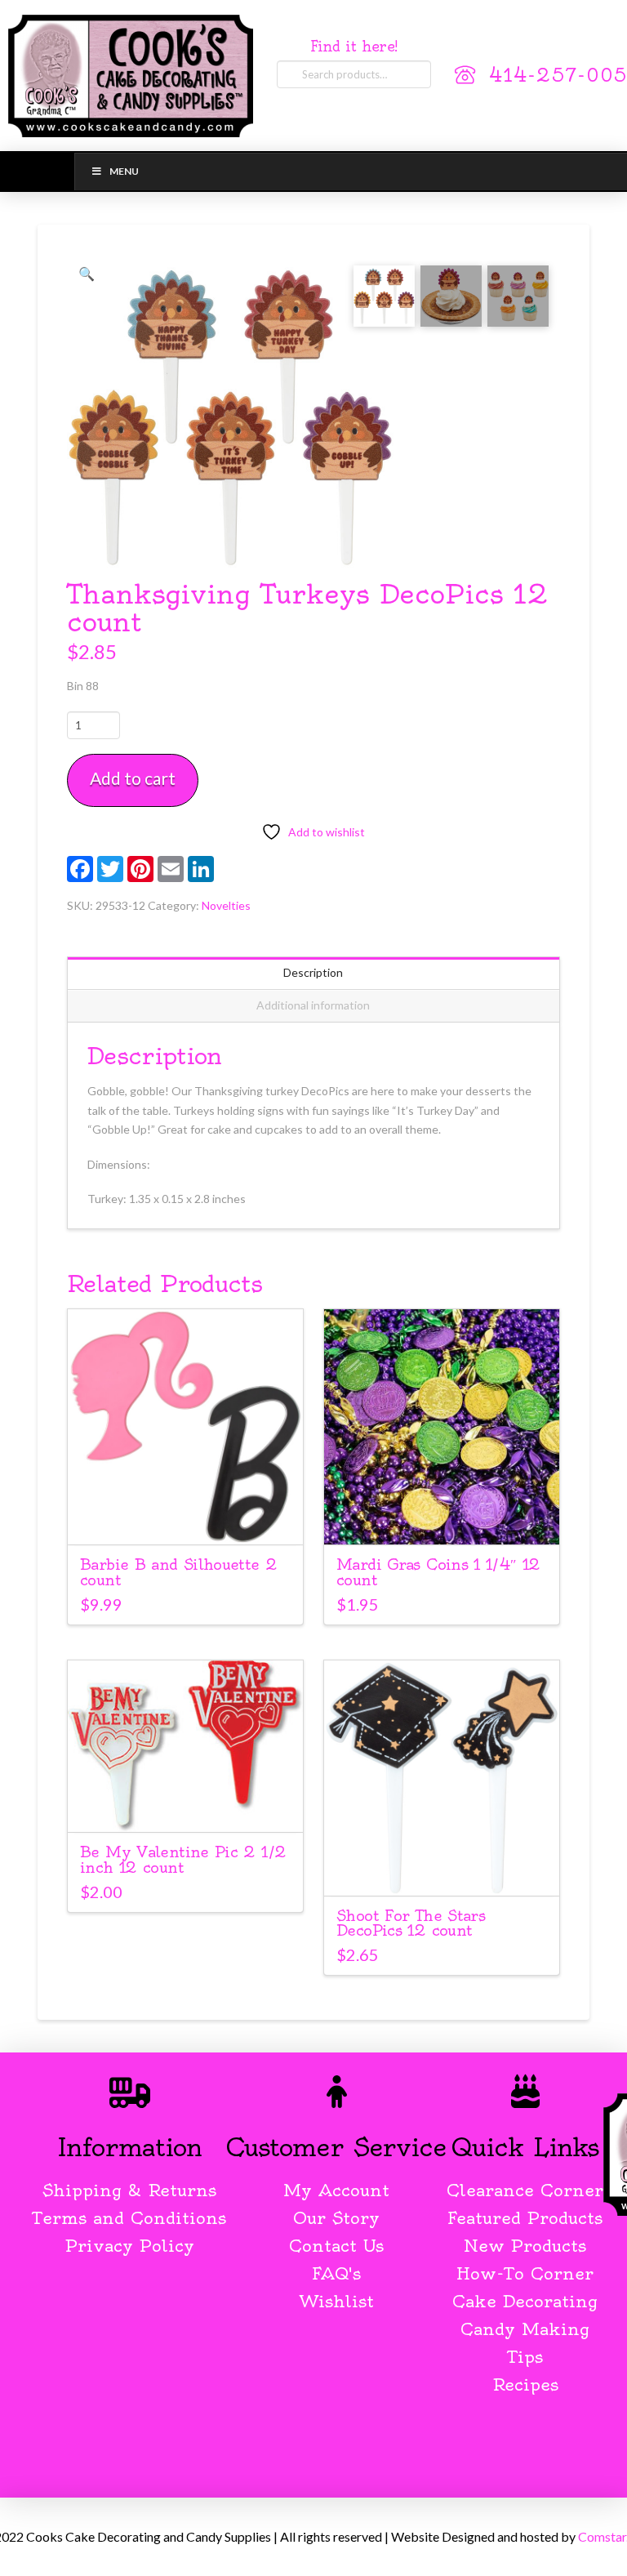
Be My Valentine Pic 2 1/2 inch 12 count (183, 1860)
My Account (336, 2190)
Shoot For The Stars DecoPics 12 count (411, 1923)
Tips (525, 2357)
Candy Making (525, 2329)
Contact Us (336, 2246)
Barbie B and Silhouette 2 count (178, 1572)
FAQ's (336, 2273)
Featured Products (525, 2218)
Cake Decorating (525, 2301)
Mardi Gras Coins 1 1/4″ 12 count (438, 1572)
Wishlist (337, 2301)
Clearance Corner (525, 2190)
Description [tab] (313, 972)
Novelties (226, 905)
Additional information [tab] (313, 1005)
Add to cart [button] (193, 1517)
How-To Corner (525, 2273)
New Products (525, 2246)
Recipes (525, 2384)
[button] (87, 274)
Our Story (336, 2218)
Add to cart (133, 778)
